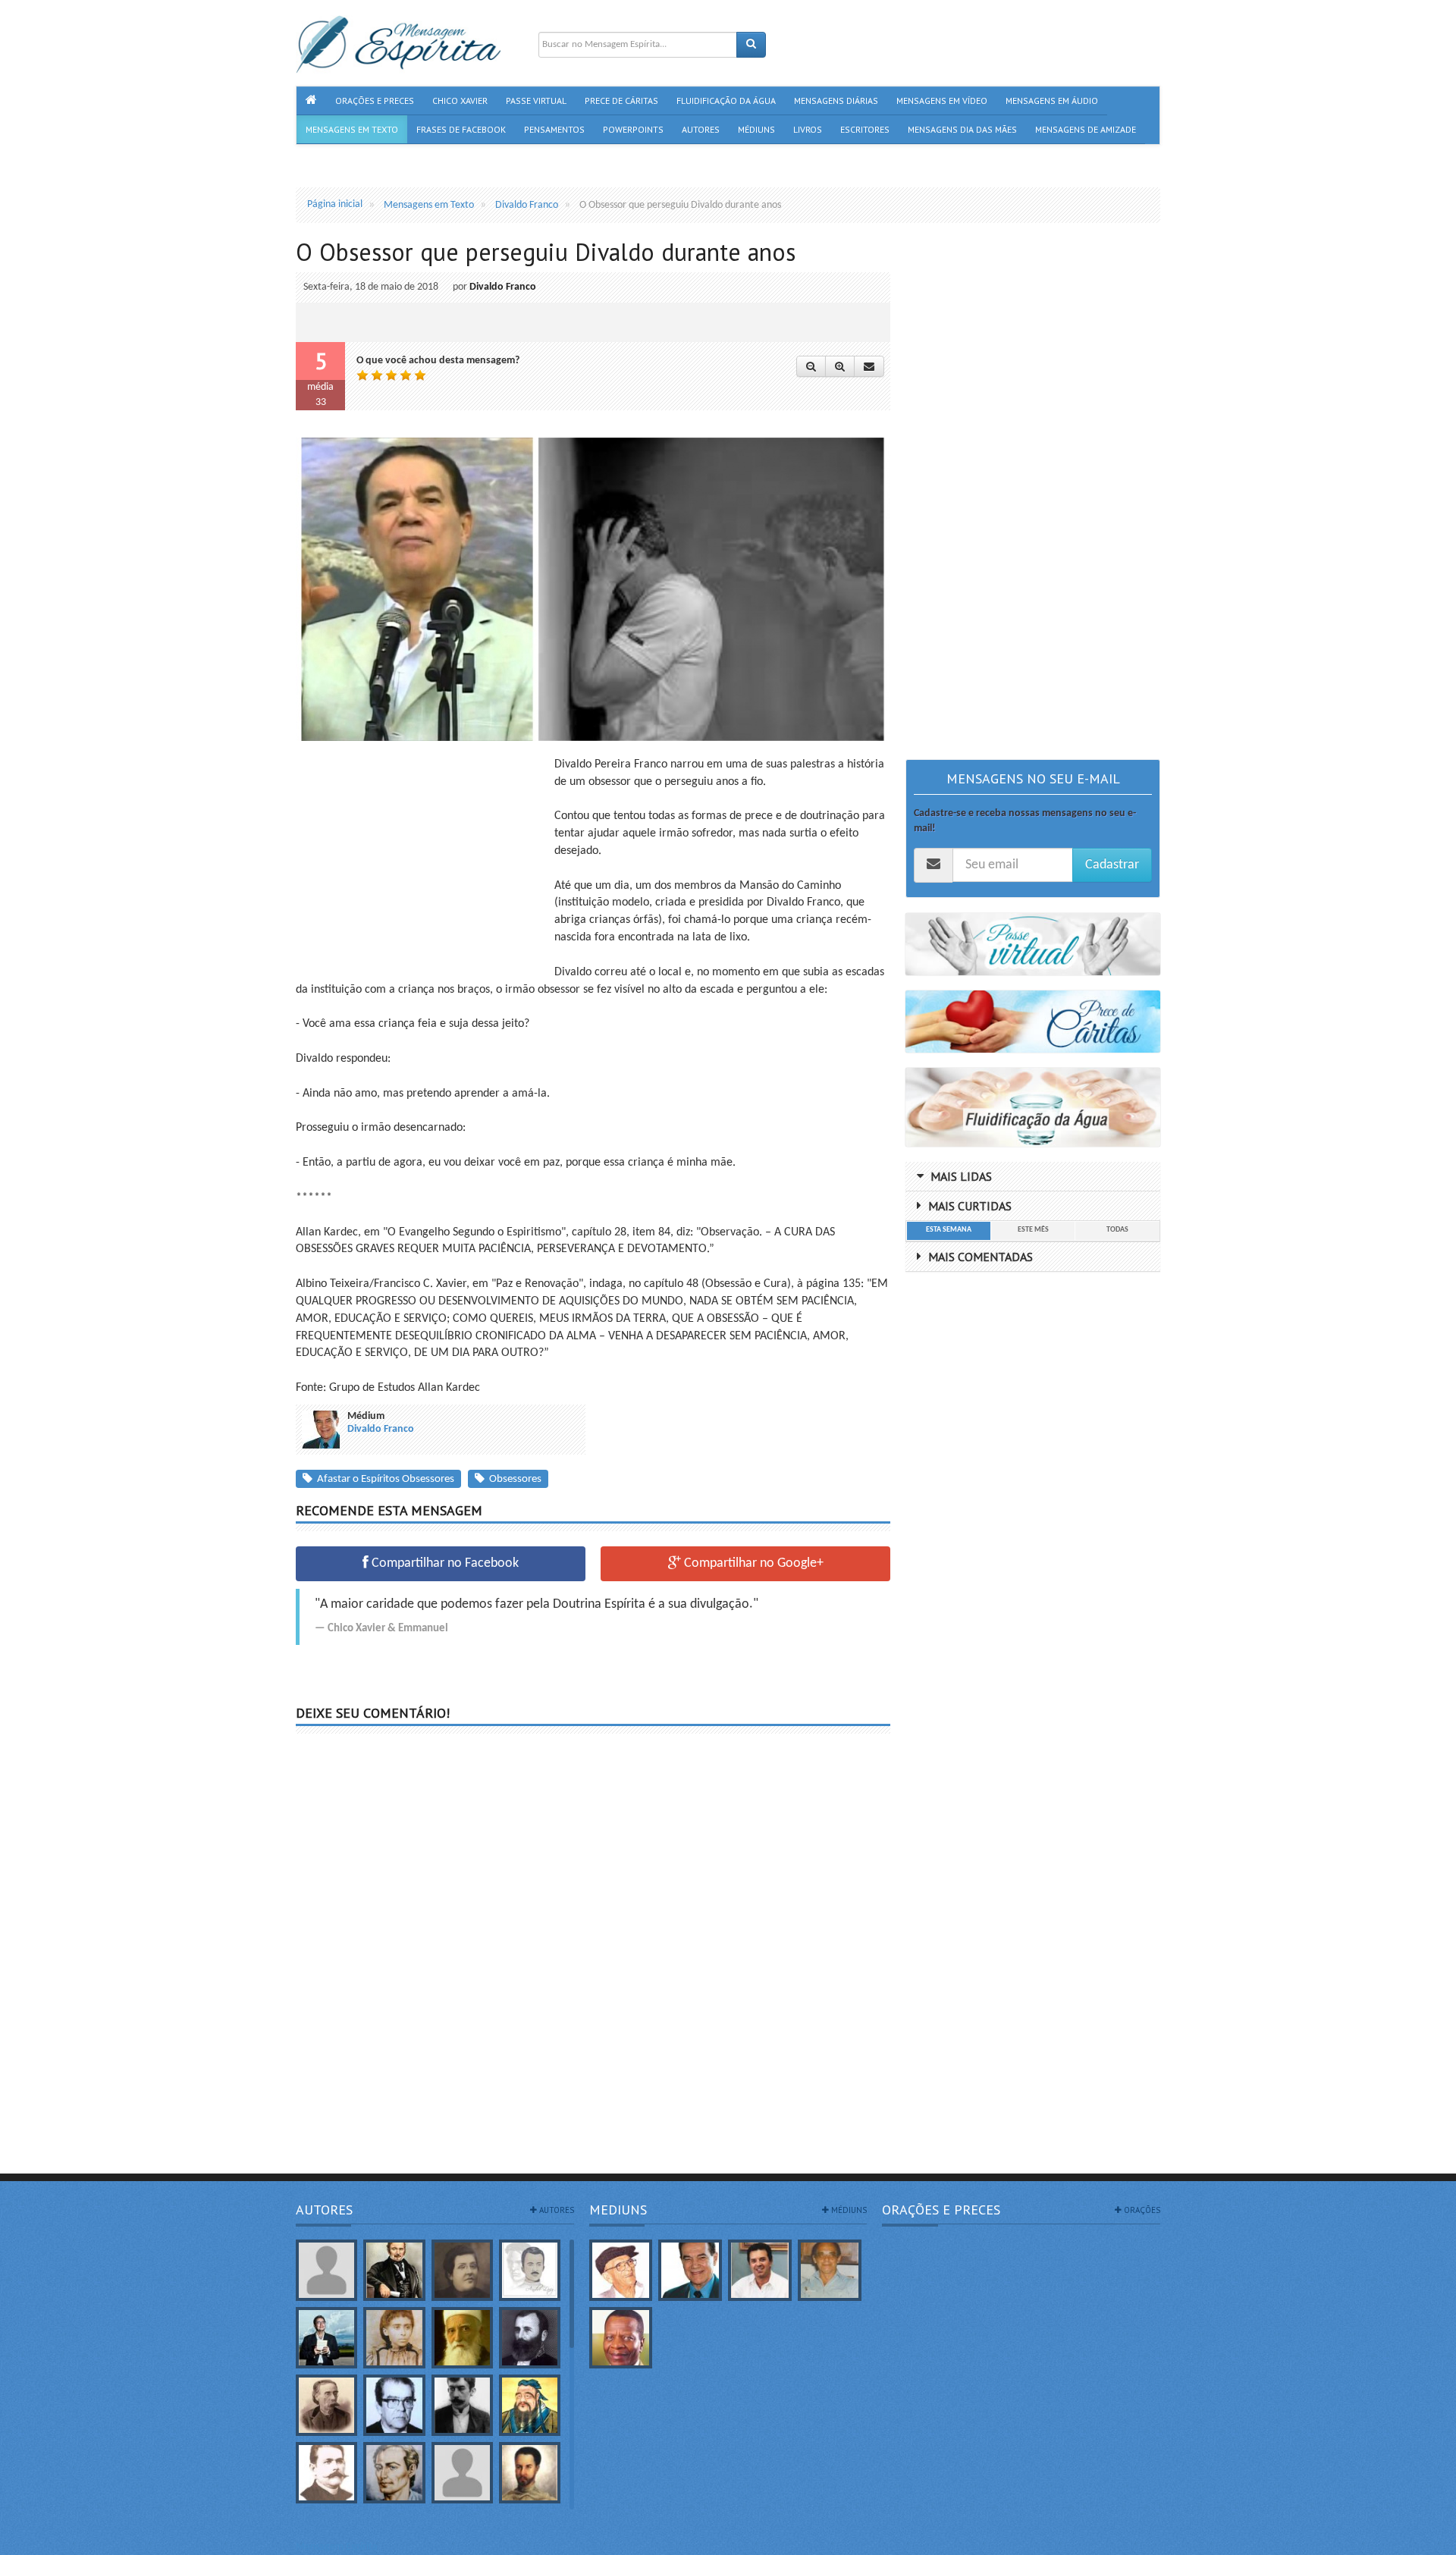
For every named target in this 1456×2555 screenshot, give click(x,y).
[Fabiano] (462, 2473)
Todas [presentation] (1117, 1230)
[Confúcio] (530, 2405)
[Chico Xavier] (621, 2270)
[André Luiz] (530, 2270)
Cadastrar (1112, 865)
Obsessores (513, 1479)
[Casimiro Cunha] (462, 2405)
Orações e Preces (941, 2210)
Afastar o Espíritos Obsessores (383, 1479)
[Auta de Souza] (394, 2338)
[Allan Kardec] (394, 2270)
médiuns (848, 2210)
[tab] (948, 1231)
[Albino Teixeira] (326, 2270)
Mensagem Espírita (337, 2547)
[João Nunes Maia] (830, 2270)
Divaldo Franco (503, 287)
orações (1141, 2210)
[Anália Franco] (462, 2270)
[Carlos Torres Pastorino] (394, 2405)
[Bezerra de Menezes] (530, 2338)
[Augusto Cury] (326, 2338)
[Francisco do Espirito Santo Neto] (760, 2270)
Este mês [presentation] (1033, 1230)
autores (555, 2210)
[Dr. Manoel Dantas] (326, 2473)
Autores (324, 2210)
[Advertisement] (423, 862)
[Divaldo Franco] (690, 2270)
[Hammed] (530, 2473)
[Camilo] (326, 2405)
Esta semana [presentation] (949, 1230)
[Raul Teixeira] (621, 2338)
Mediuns (618, 2210)
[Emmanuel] (394, 2473)
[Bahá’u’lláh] (462, 2338)
